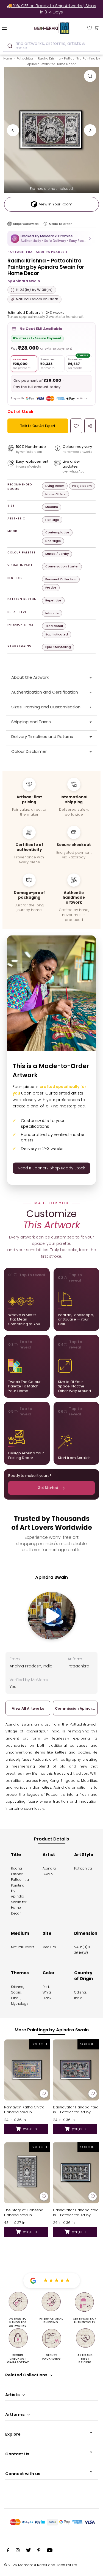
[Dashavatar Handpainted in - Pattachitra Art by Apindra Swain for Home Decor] (76, 2070)
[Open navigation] (11, 27)
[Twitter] (28, 2551)
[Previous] (13, 130)
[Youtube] (50, 2551)
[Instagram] (18, 2551)
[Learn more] (45, 224)
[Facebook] (8, 2551)
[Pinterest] (39, 2551)
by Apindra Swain (24, 281)
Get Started (48, 1488)
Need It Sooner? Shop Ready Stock (51, 1168)
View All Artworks (28, 1708)
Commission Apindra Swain (75, 1708)
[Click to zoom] (90, 76)
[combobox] (51, 46)
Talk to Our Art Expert (38, 426)
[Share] (90, 426)
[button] (51, 238)
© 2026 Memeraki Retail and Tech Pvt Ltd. (41, 2565)
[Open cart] (97, 27)
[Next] (90, 130)
